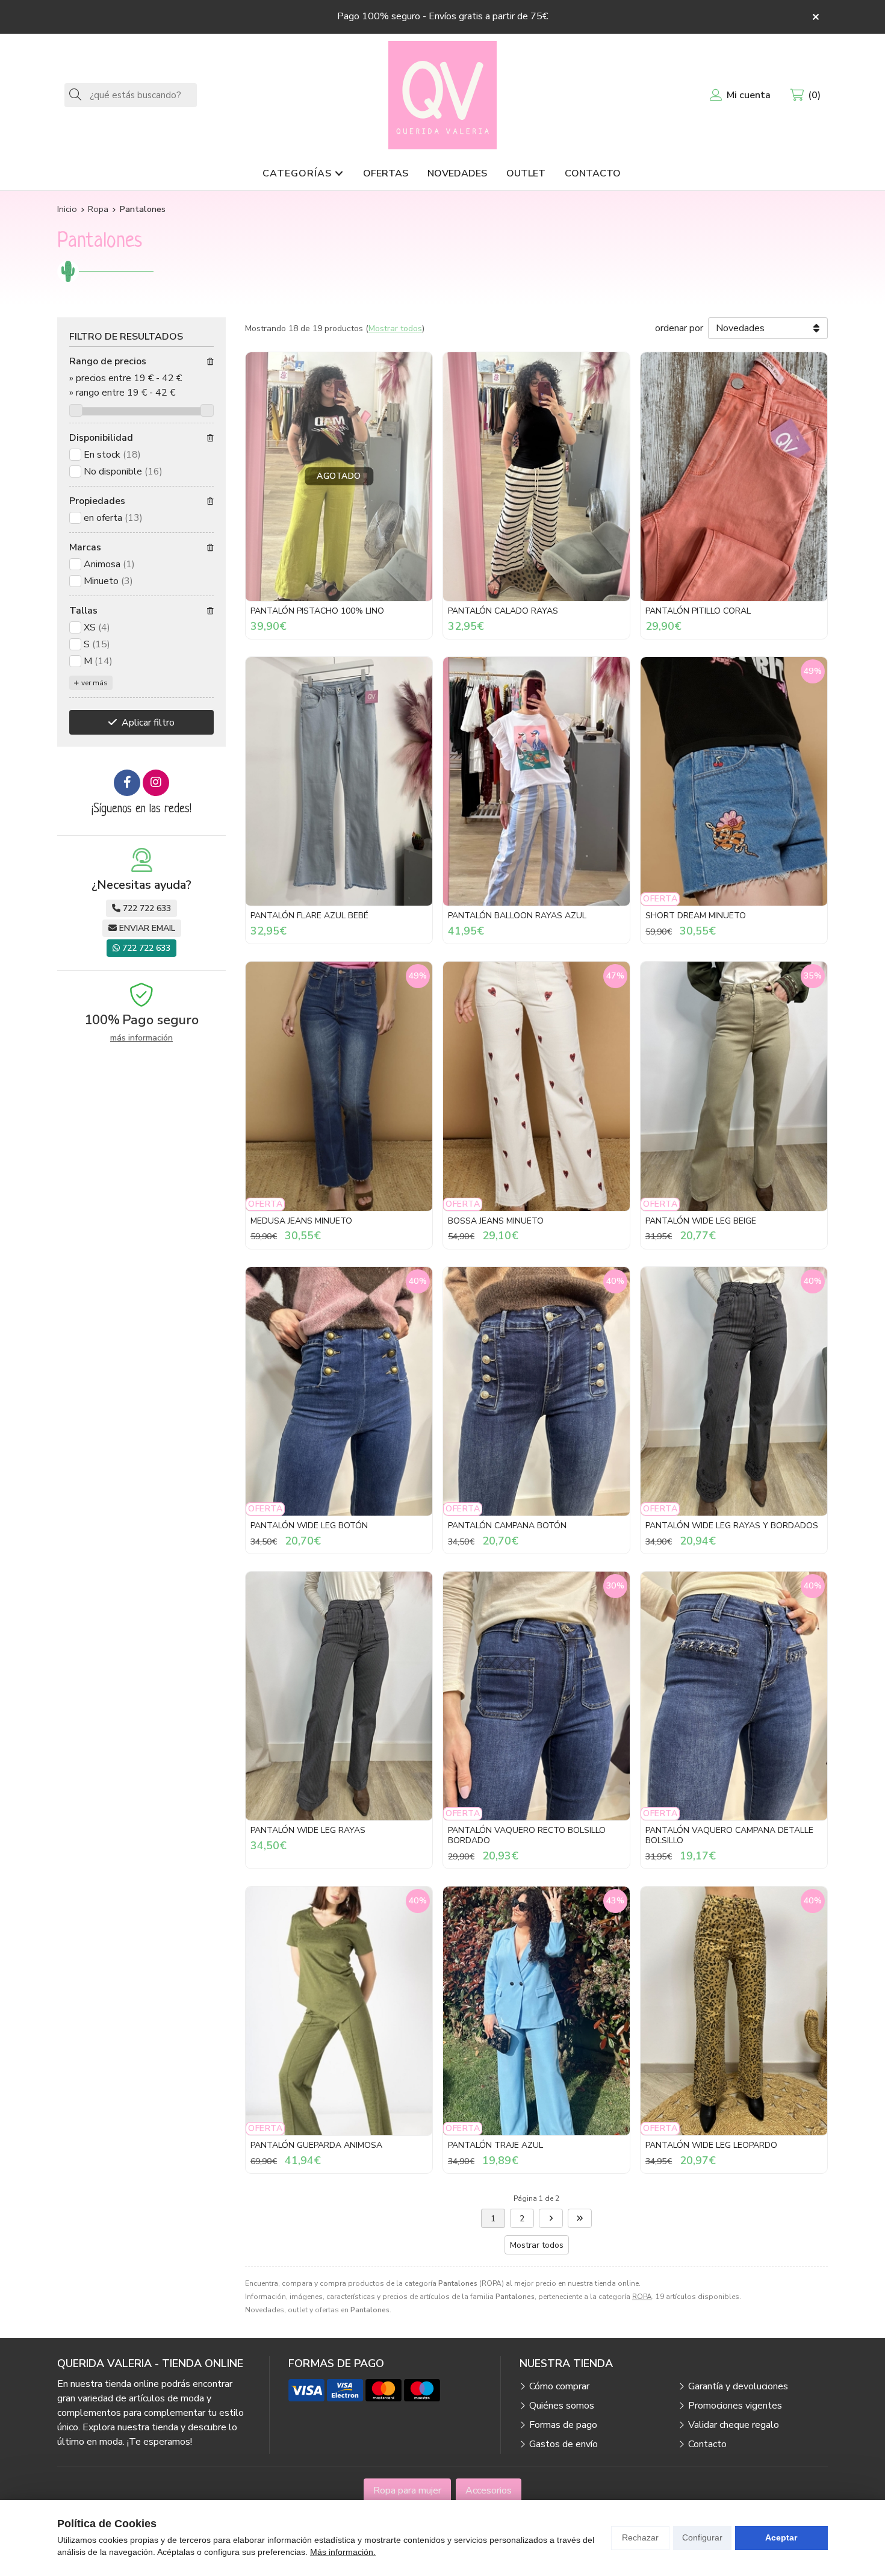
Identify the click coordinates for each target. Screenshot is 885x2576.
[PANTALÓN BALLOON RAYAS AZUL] (536, 781)
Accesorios (489, 2490)
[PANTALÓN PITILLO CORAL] (734, 477)
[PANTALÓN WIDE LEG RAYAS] (339, 1696)
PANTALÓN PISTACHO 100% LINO (317, 611)
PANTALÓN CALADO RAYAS (503, 611)
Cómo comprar (559, 2386)
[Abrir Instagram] (156, 783)
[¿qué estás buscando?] (131, 95)
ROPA (642, 2297)
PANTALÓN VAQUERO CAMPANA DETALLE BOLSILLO (729, 1835)
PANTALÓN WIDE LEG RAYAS (308, 1830)
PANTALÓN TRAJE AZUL (495, 2145)
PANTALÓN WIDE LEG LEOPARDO (711, 2145)
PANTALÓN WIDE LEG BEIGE (701, 1221)
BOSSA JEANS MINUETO (496, 1221)
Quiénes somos (562, 2406)
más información (141, 1038)
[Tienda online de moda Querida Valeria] (442, 95)
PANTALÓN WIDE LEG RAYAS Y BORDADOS (732, 1526)
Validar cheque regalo (734, 2425)
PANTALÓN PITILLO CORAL (698, 611)
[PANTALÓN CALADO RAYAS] (536, 477)
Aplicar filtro (148, 723)
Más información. (343, 2552)
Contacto (707, 2444)
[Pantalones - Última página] (551, 2218)
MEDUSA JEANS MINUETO (301, 1221)
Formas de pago (563, 2425)
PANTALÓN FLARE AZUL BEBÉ (309, 916)
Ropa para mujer (407, 2490)
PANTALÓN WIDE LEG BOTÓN (309, 1526)
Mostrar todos (395, 328)
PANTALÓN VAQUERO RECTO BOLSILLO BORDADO (527, 1835)
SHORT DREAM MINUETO (696, 916)
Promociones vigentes (735, 2406)
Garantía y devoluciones (738, 2386)
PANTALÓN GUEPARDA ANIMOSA (316, 2145)
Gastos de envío (564, 2444)
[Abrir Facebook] (127, 783)
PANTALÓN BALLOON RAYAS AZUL (517, 916)
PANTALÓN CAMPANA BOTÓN (507, 1526)
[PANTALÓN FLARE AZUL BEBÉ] (339, 781)
